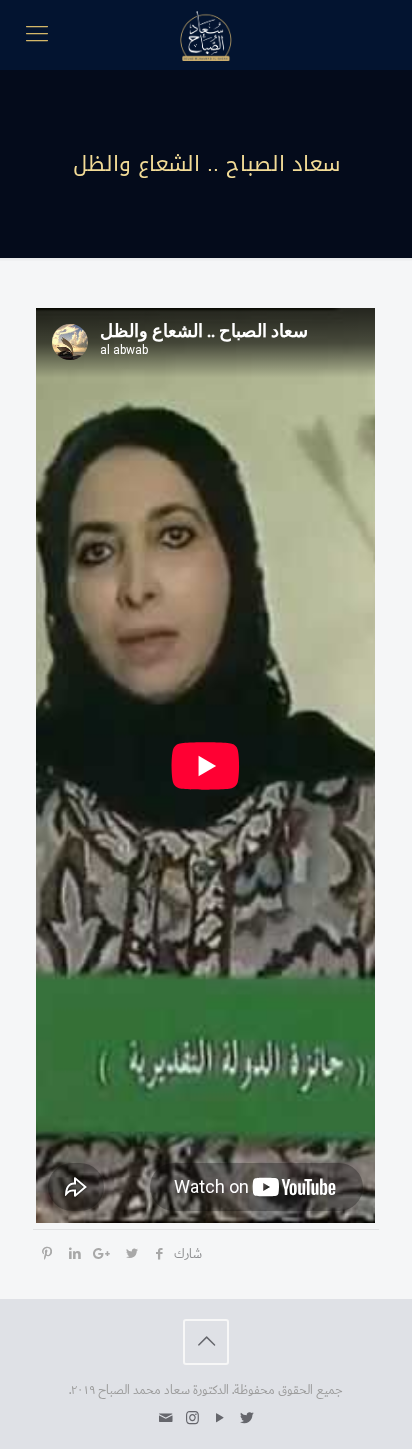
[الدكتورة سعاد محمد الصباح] (206, 35)
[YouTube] (219, 1418)
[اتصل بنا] (165, 1418)
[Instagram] (192, 1418)
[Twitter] (246, 1418)
